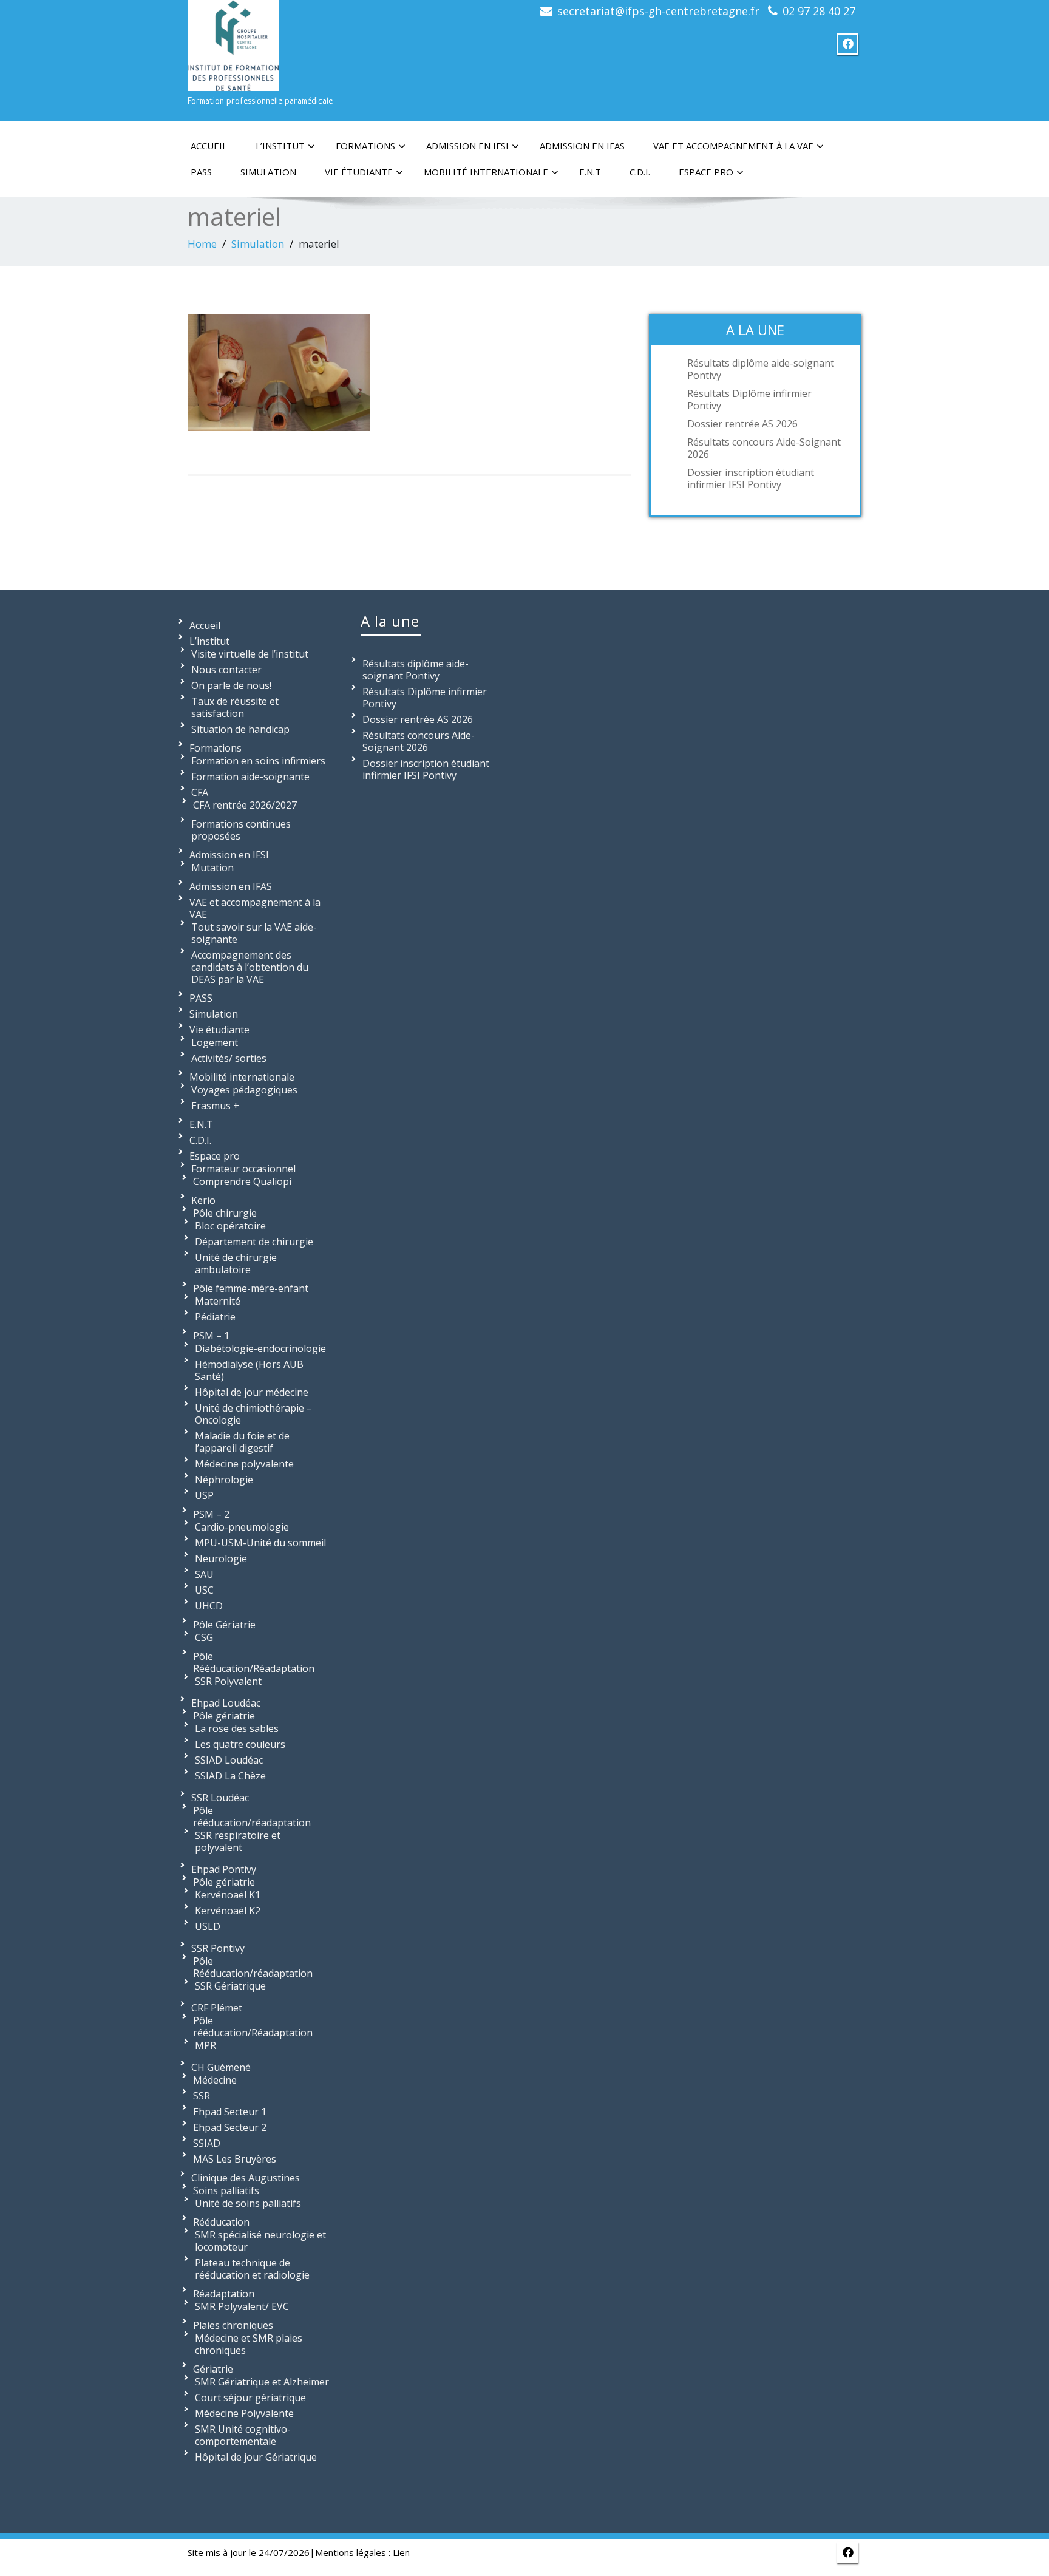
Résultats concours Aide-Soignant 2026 (764, 448)
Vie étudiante (359, 172)
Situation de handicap (240, 729)
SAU (204, 1574)
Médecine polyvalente (244, 1464)
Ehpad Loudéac (226, 1703)
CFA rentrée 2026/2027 (245, 805)
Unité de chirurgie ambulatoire (236, 1263)
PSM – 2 (211, 1514)
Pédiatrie (215, 1317)
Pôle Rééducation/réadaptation (253, 1967)
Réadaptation (224, 2294)
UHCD (209, 1606)
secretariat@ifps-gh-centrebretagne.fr (658, 11)
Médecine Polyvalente (244, 2413)
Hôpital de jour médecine (252, 1392)
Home (202, 244)
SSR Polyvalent (228, 1681)
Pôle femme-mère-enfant (251, 1288)
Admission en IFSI (467, 146)
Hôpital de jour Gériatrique (256, 2457)
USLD (208, 1926)
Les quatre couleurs (240, 1744)
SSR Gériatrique (230, 1986)
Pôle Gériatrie (224, 1625)
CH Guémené (221, 2067)
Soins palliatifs (226, 2190)
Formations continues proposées (241, 830)
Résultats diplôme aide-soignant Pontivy (761, 369)
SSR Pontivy (218, 1948)
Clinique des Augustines (246, 2178)
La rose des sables (237, 1728)
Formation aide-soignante (250, 777)
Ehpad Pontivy (224, 1869)
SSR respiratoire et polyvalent (238, 1841)
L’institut (280, 146)
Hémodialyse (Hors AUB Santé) (249, 1370)
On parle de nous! (231, 685)
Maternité (218, 1301)
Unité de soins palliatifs (248, 2203)
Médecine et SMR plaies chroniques (249, 2344)
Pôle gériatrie (224, 1716)
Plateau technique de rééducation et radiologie (252, 2269)
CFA (200, 792)
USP (204, 1495)
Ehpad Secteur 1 (230, 2112)
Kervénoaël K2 (228, 1911)
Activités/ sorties (229, 1058)
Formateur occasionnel (243, 1169)
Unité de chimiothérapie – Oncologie (253, 1414)
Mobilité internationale (486, 172)
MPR (205, 2045)
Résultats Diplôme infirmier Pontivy (749, 399)
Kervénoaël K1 (228, 1895)
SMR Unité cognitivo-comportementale (243, 2435)
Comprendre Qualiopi (242, 1181)
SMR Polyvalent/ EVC (242, 2306)
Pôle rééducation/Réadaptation (253, 2027)
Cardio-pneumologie (242, 1527)
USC (204, 1590)
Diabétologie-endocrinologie (260, 1348)
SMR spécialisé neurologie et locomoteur (260, 2241)
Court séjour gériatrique (250, 2398)
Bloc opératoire (230, 1226)
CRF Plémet (217, 2008)
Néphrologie (224, 1480)
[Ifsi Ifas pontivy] (233, 43)
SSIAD (207, 2143)
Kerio (203, 1200)
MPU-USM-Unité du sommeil (260, 1543)
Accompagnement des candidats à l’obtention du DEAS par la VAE (250, 967)
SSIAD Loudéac (229, 1760)
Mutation (212, 868)
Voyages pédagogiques (244, 1090)
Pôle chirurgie (225, 1213)
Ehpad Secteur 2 (230, 2127)
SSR (202, 2096)
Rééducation (221, 2222)
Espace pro (706, 172)
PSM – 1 (211, 1336)
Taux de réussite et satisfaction (235, 707)
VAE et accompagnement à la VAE (733, 146)
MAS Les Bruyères (235, 2159)
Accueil (209, 146)
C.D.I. (640, 172)
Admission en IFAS (582, 146)
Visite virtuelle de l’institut (250, 654)
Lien (401, 2552)
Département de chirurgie (254, 1242)
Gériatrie (213, 2369)
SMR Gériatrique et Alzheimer (262, 2382)
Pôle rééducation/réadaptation (252, 1816)
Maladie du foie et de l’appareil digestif (242, 1442)
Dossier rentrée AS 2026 (742, 424)
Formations (365, 146)
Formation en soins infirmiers (258, 761)
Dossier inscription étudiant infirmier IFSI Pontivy (751, 478)
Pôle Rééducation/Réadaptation (254, 1662)
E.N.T (590, 172)
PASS (201, 172)
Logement (215, 1042)
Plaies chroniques (233, 2325)
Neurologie (221, 1558)
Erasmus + (215, 1106)
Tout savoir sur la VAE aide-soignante (254, 933)
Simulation (268, 172)
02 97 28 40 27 (819, 11)
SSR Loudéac (220, 1798)
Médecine (215, 2080)
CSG (204, 1637)
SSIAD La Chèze (230, 1776)
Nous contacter (226, 670)
